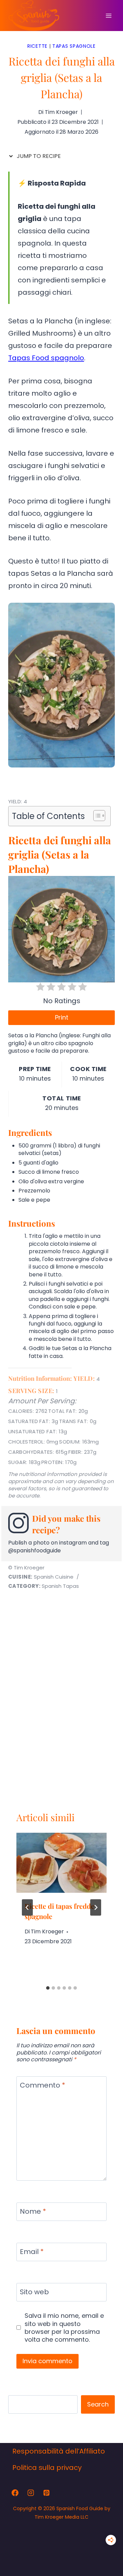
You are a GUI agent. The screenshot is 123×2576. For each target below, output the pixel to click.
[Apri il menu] (108, 16)
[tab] (48, 2252)
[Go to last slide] (27, 2171)
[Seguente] (96, 2171)
